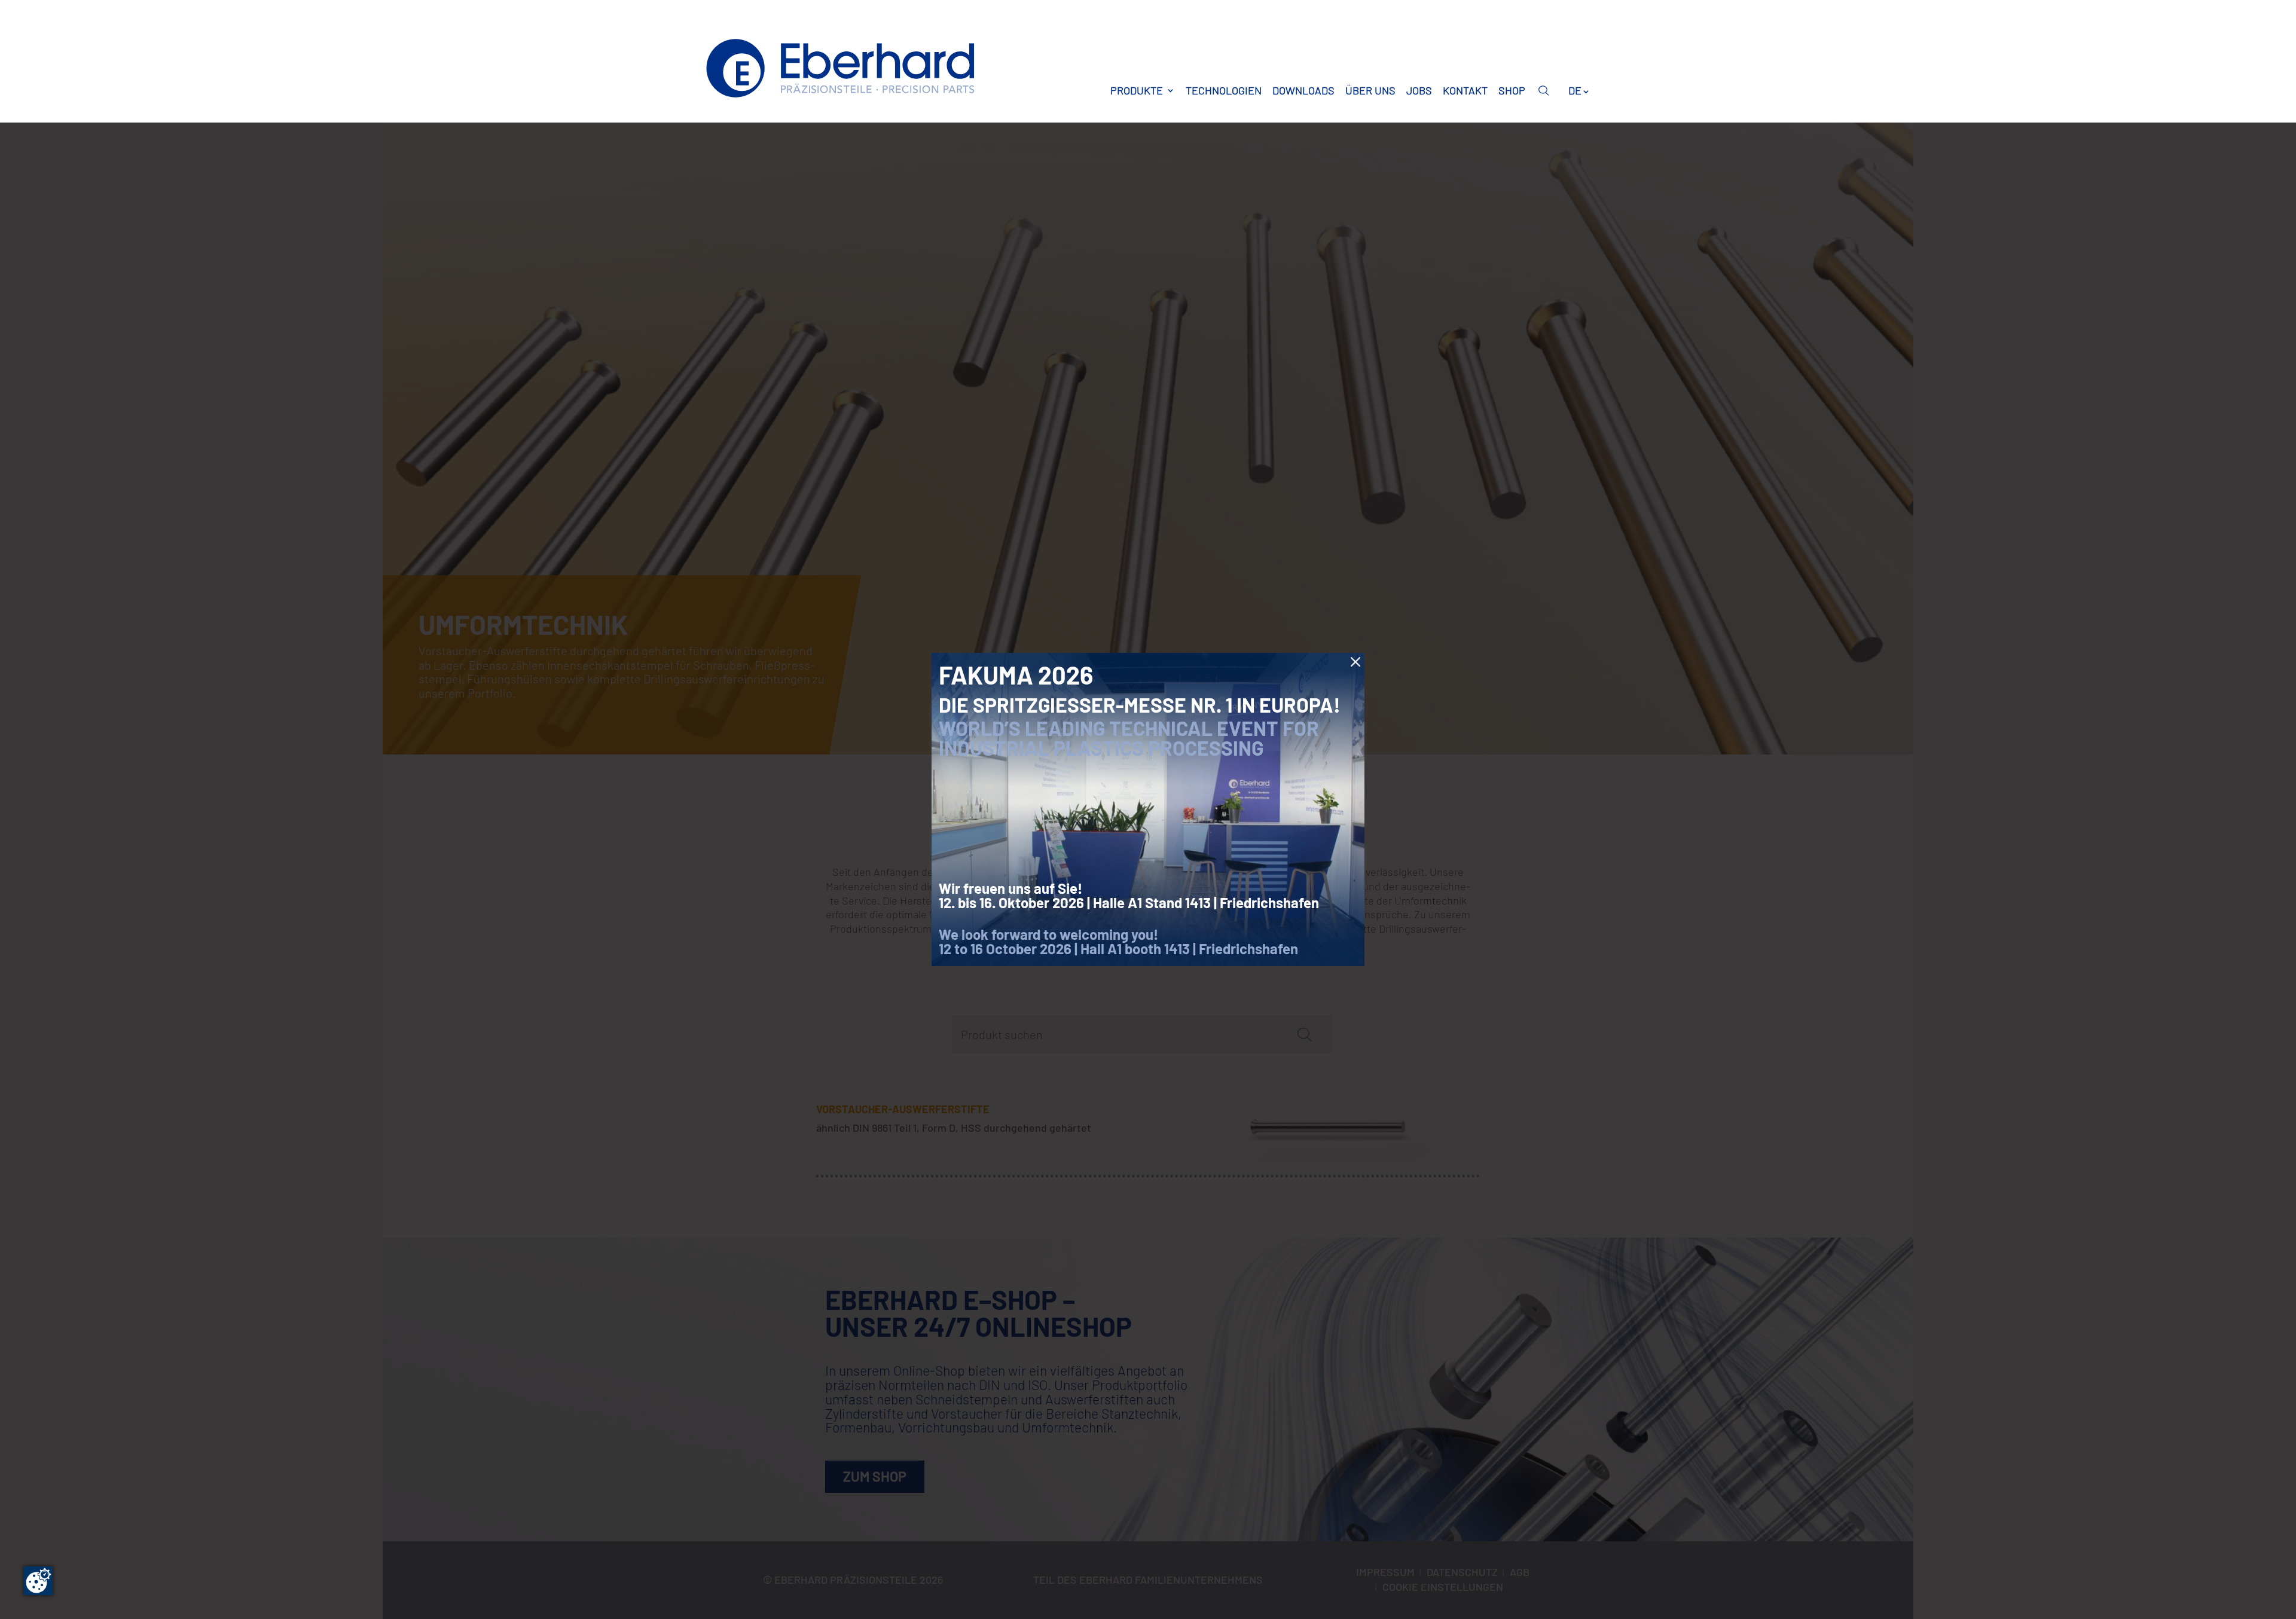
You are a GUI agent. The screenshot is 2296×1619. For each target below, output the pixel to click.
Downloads (1303, 90)
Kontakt (1465, 90)
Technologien (1224, 90)
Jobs (1419, 90)
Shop (1512, 90)
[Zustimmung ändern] (38, 1581)
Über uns (1370, 90)
